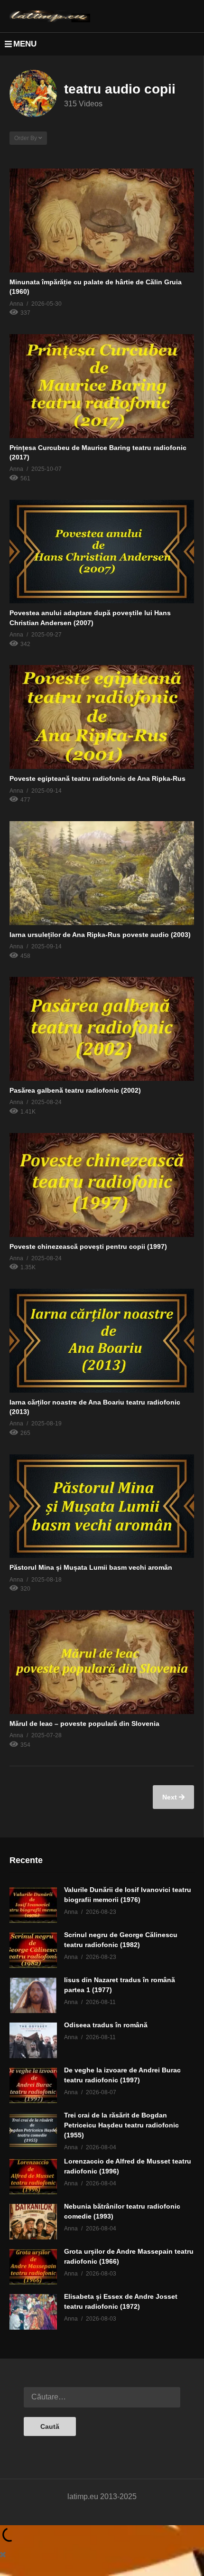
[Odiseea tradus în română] (33, 2040)
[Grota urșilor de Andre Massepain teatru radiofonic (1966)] (33, 2267)
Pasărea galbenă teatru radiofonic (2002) (75, 1090)
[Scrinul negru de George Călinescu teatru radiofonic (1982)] (33, 1950)
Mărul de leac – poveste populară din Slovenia (84, 1724)
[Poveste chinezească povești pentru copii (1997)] (102, 1185)
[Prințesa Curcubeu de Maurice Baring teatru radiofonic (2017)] (102, 386)
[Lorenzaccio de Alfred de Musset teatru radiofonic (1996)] (33, 2177)
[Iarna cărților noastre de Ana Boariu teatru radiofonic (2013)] (102, 1341)
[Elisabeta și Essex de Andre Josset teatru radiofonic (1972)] (33, 2312)
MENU (25, 44)
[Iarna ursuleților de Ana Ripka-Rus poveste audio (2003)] (102, 873)
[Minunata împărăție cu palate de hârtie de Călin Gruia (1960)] (102, 220)
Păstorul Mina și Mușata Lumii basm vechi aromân (91, 1567)
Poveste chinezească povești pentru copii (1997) (88, 1246)
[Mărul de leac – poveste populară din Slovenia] (102, 1662)
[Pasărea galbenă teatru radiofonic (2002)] (102, 1029)
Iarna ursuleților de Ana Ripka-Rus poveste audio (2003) (100, 935)
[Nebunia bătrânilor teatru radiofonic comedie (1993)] (33, 2222)
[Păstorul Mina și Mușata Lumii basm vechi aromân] (102, 1506)
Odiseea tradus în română (106, 2025)
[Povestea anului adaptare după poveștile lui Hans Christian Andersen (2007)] (102, 552)
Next (171, 1797)
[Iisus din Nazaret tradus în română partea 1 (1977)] (33, 1995)
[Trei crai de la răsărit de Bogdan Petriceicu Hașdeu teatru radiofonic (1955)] (33, 2131)
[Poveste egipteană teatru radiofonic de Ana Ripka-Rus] (102, 717)
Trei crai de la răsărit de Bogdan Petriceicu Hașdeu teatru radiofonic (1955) (121, 2125)
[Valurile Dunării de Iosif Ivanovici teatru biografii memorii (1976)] (33, 1905)
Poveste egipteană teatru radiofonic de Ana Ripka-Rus (97, 778)
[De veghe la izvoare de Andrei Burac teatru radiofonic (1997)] (33, 2085)
